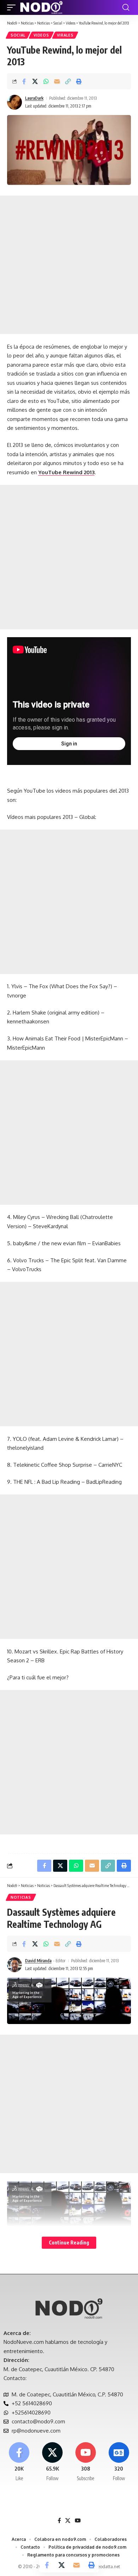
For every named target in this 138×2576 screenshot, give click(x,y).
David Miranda (38, 1961)
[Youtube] (86, 2462)
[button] (13, 7)
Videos (41, 35)
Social (18, 35)
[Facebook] (19, 2462)
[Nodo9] (41, 7)
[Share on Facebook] (24, 81)
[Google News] (119, 2462)
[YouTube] (78, 2521)
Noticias (21, 1897)
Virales (65, 35)
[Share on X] (35, 81)
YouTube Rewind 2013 (66, 472)
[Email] (57, 81)
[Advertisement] (69, 265)
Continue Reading (69, 2243)
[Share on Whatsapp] (46, 81)
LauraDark (34, 98)
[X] (53, 2462)
